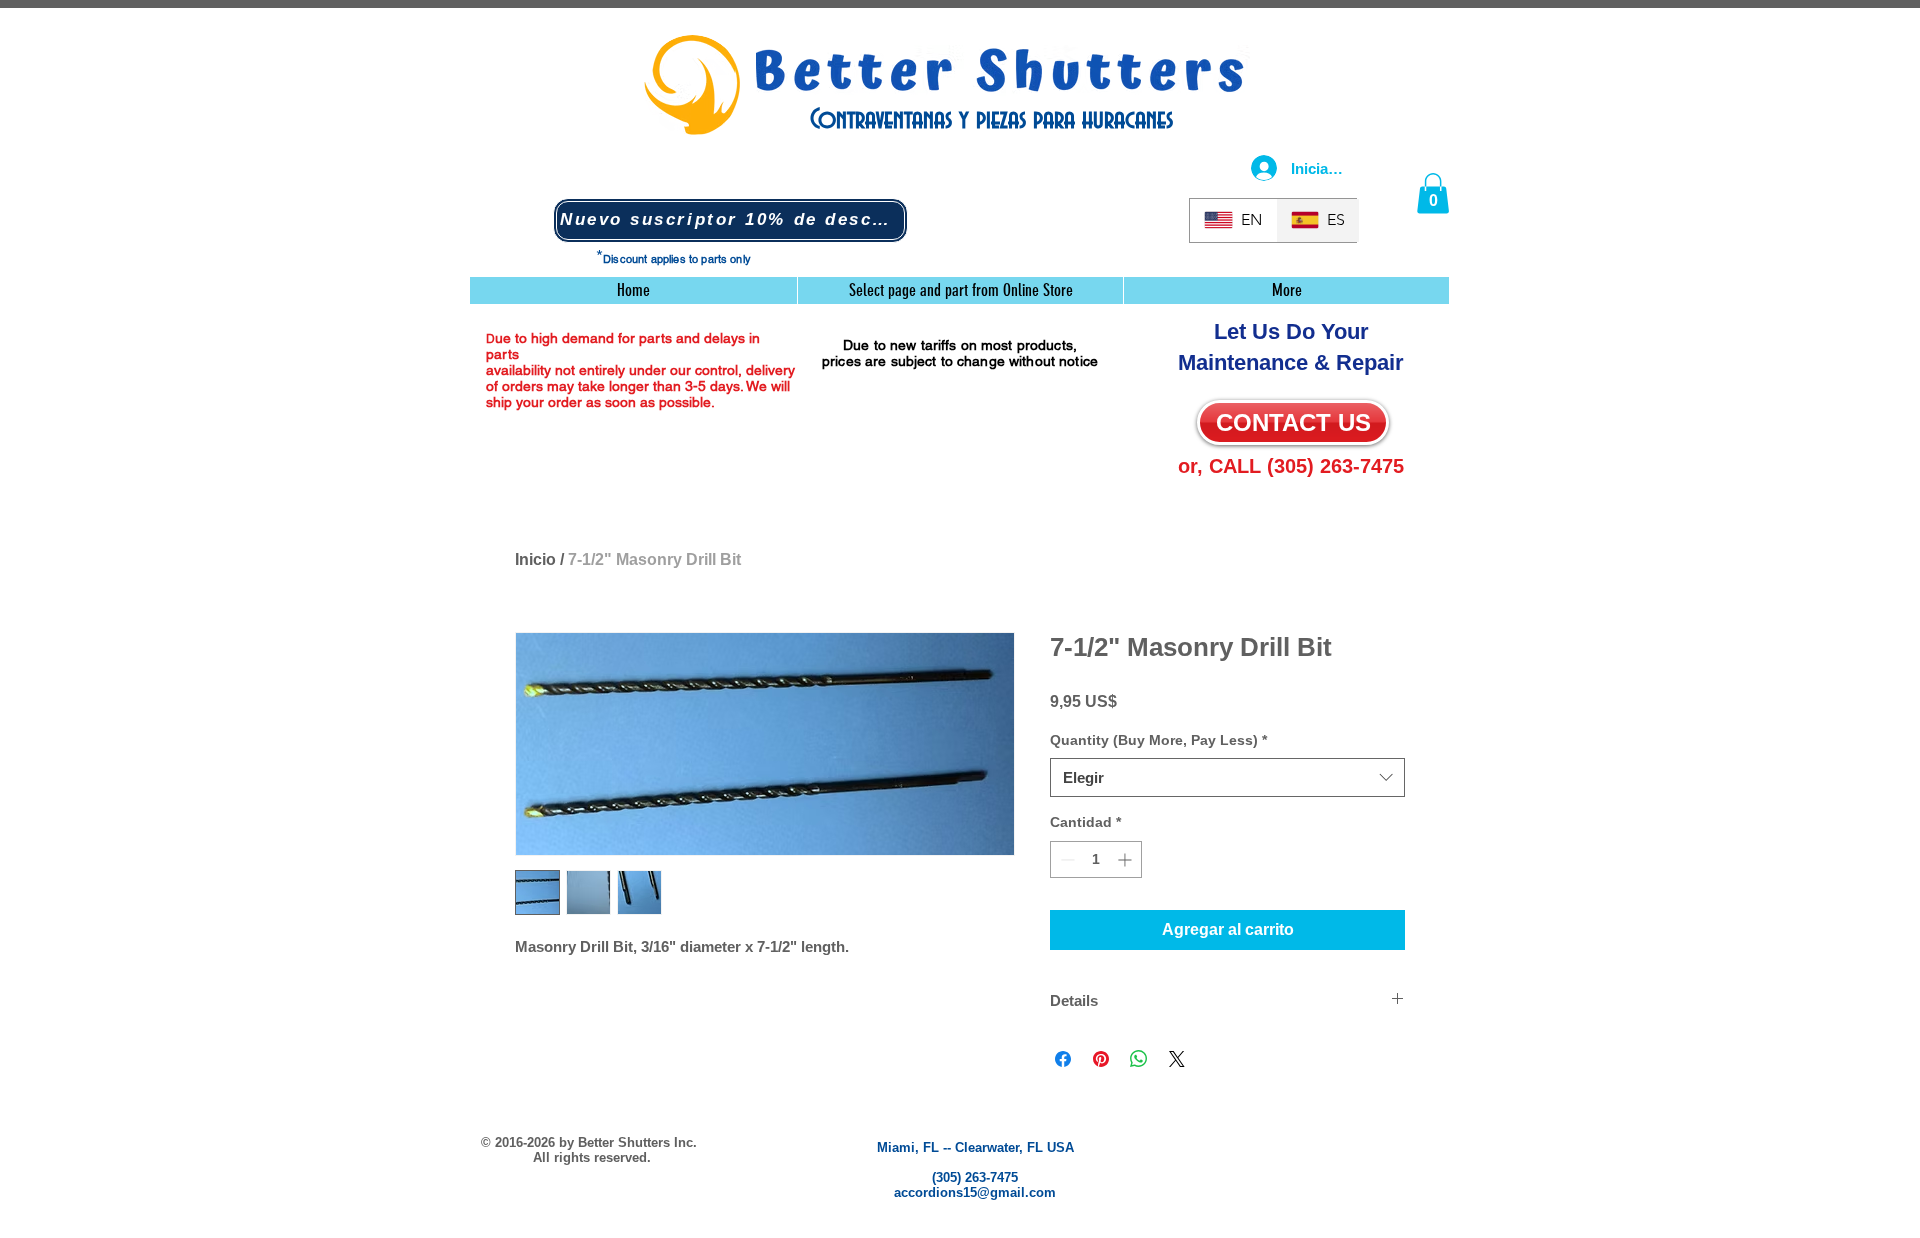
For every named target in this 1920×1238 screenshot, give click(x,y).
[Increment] (1126, 859)
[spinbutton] (1096, 859)
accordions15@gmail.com (975, 1192)
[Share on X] (1177, 1059)
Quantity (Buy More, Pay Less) (1158, 740)
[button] (730, 220)
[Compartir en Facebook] (1063, 1059)
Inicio (535, 559)
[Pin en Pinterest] (1101, 1059)
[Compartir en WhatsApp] (1139, 1059)
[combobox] (1227, 777)
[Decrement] (1065, 859)
